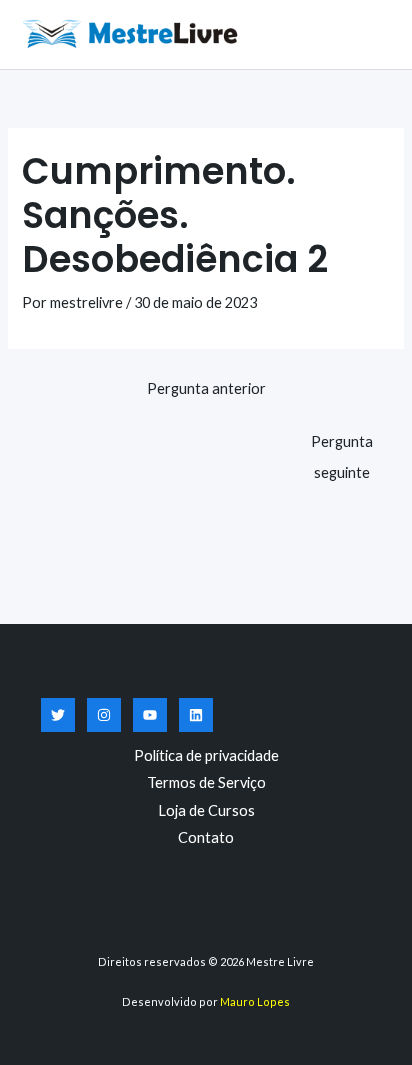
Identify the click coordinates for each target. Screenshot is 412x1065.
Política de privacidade (206, 755)
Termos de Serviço (206, 782)
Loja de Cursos (206, 810)
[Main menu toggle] (372, 34)
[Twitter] (58, 715)
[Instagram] (104, 715)
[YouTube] (150, 715)
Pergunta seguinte (342, 446)
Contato (206, 837)
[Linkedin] (196, 715)
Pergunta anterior (206, 388)
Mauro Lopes (255, 1001)
